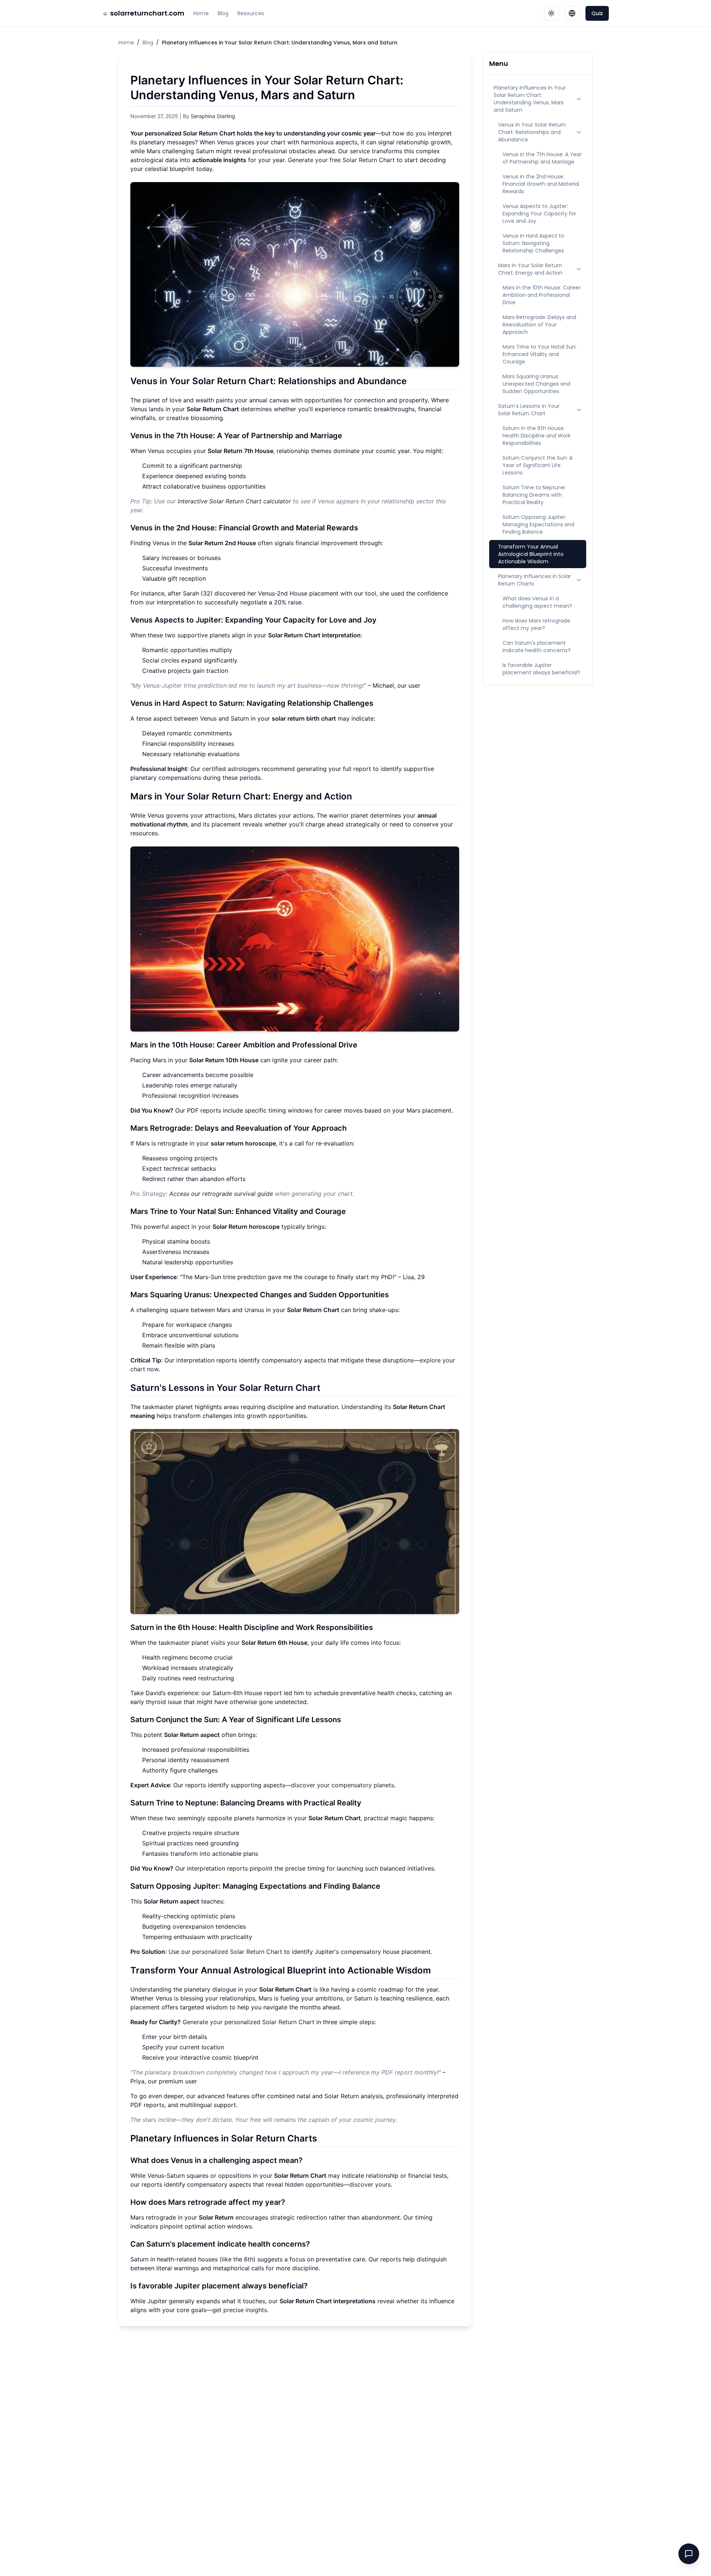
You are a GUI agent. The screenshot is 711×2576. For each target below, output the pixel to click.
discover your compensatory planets (343, 1785)
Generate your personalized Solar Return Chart (248, 2022)
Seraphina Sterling (213, 116)
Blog (223, 13)
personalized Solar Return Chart (237, 1952)
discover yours (370, 2184)
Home (201, 13)
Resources (251, 13)
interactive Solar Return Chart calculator (234, 501)
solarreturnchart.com (147, 13)
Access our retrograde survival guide (221, 1194)
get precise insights (240, 2310)
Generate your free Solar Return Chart (341, 160)
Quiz (597, 13)
